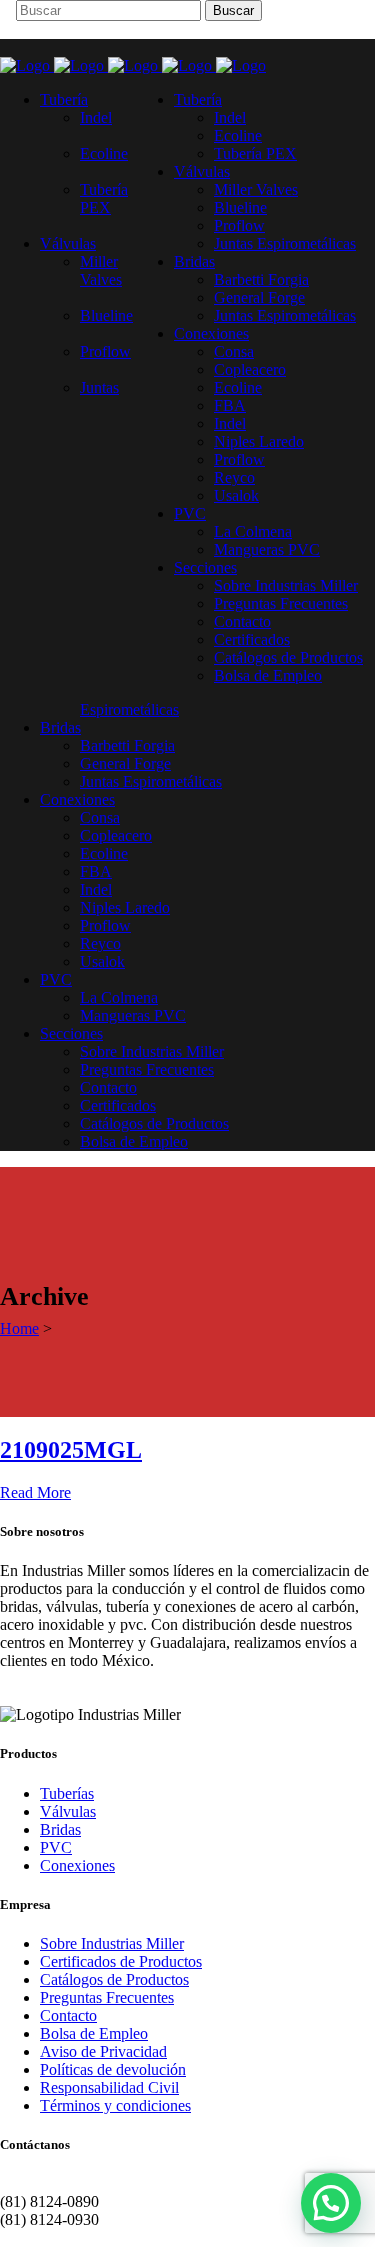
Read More (35, 1492)
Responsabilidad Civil (109, 2087)
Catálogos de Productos (114, 1979)
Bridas (60, 1829)
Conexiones (77, 1865)
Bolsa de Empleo (94, 2033)
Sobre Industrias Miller (112, 1943)
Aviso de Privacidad (103, 2051)
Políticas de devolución (113, 2069)
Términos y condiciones (115, 2105)
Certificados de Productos (121, 1961)
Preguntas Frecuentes (107, 1997)
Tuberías (67, 1793)
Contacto (68, 2015)
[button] (331, 2203)
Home (19, 1328)
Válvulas (68, 1811)
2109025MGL (71, 1450)
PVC (56, 1847)
